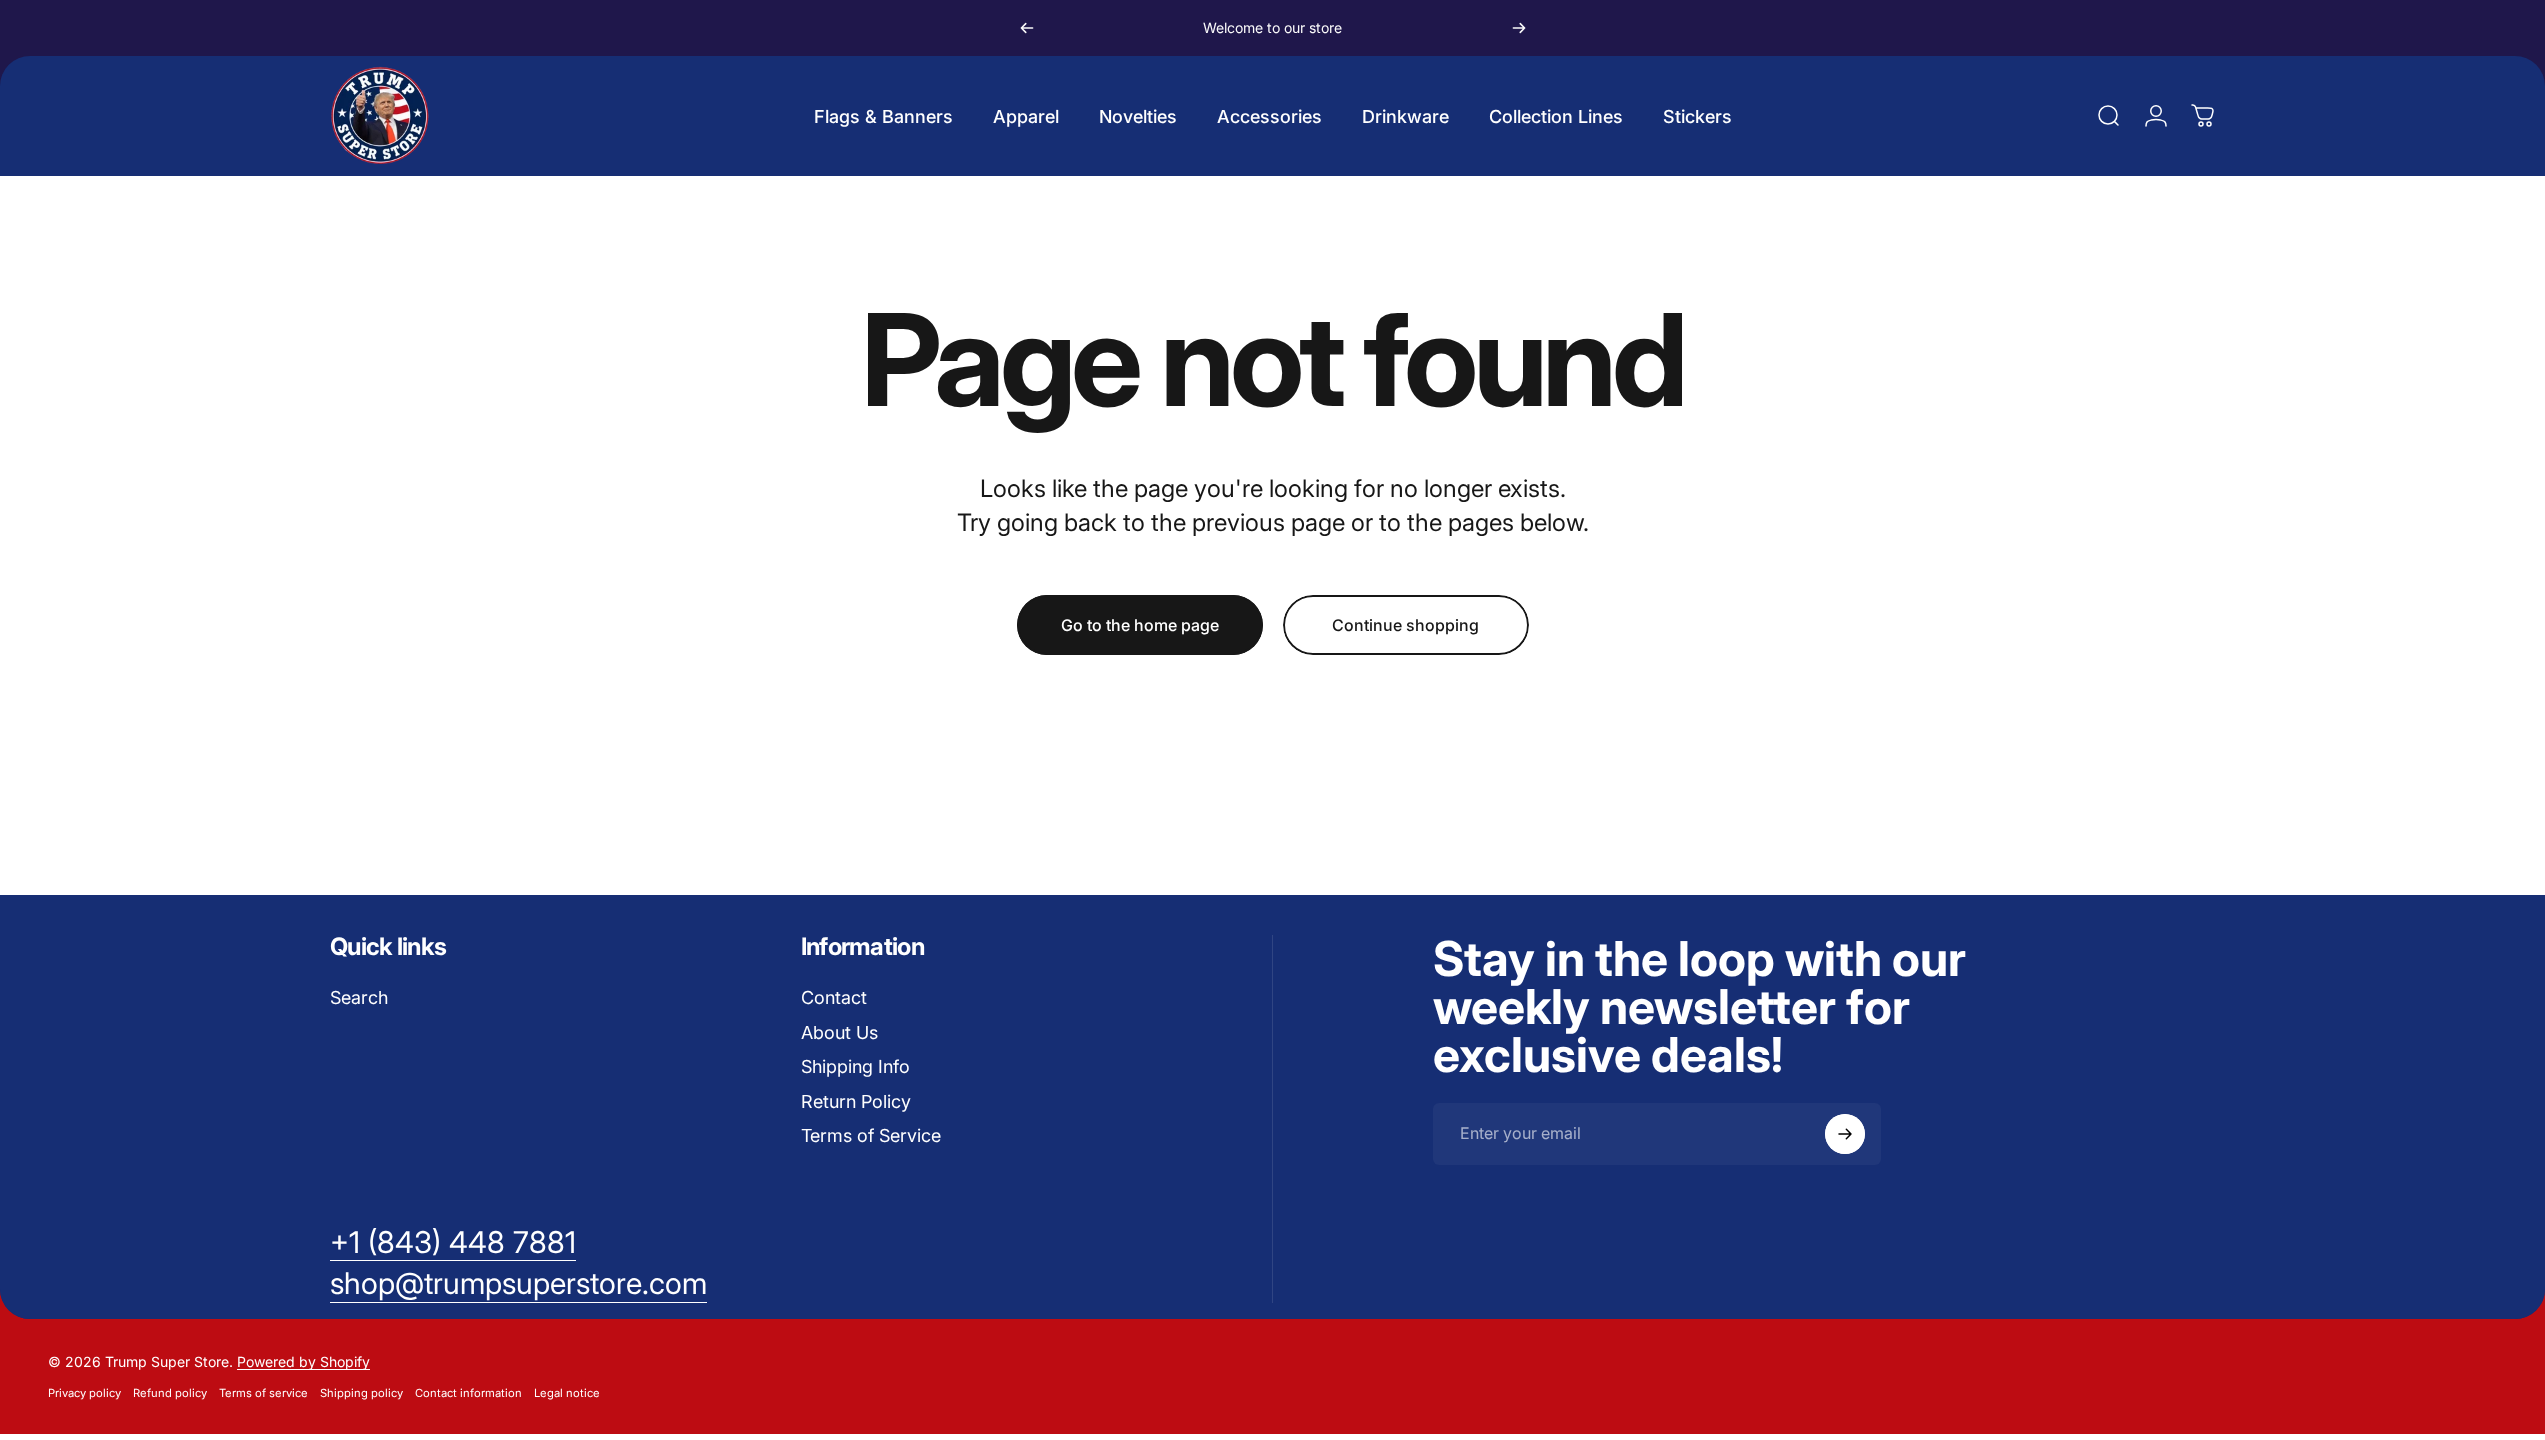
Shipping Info (855, 1066)
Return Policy (856, 1101)
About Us (839, 1032)
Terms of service (263, 1393)
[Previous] (1027, 28)
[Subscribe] (1845, 1134)
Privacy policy (84, 1393)
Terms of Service (871, 1135)
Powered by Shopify (303, 1361)
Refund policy (170, 1393)
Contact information (468, 1393)
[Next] (1519, 28)
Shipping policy (361, 1393)
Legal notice (567, 1393)
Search (359, 997)
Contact (834, 997)
